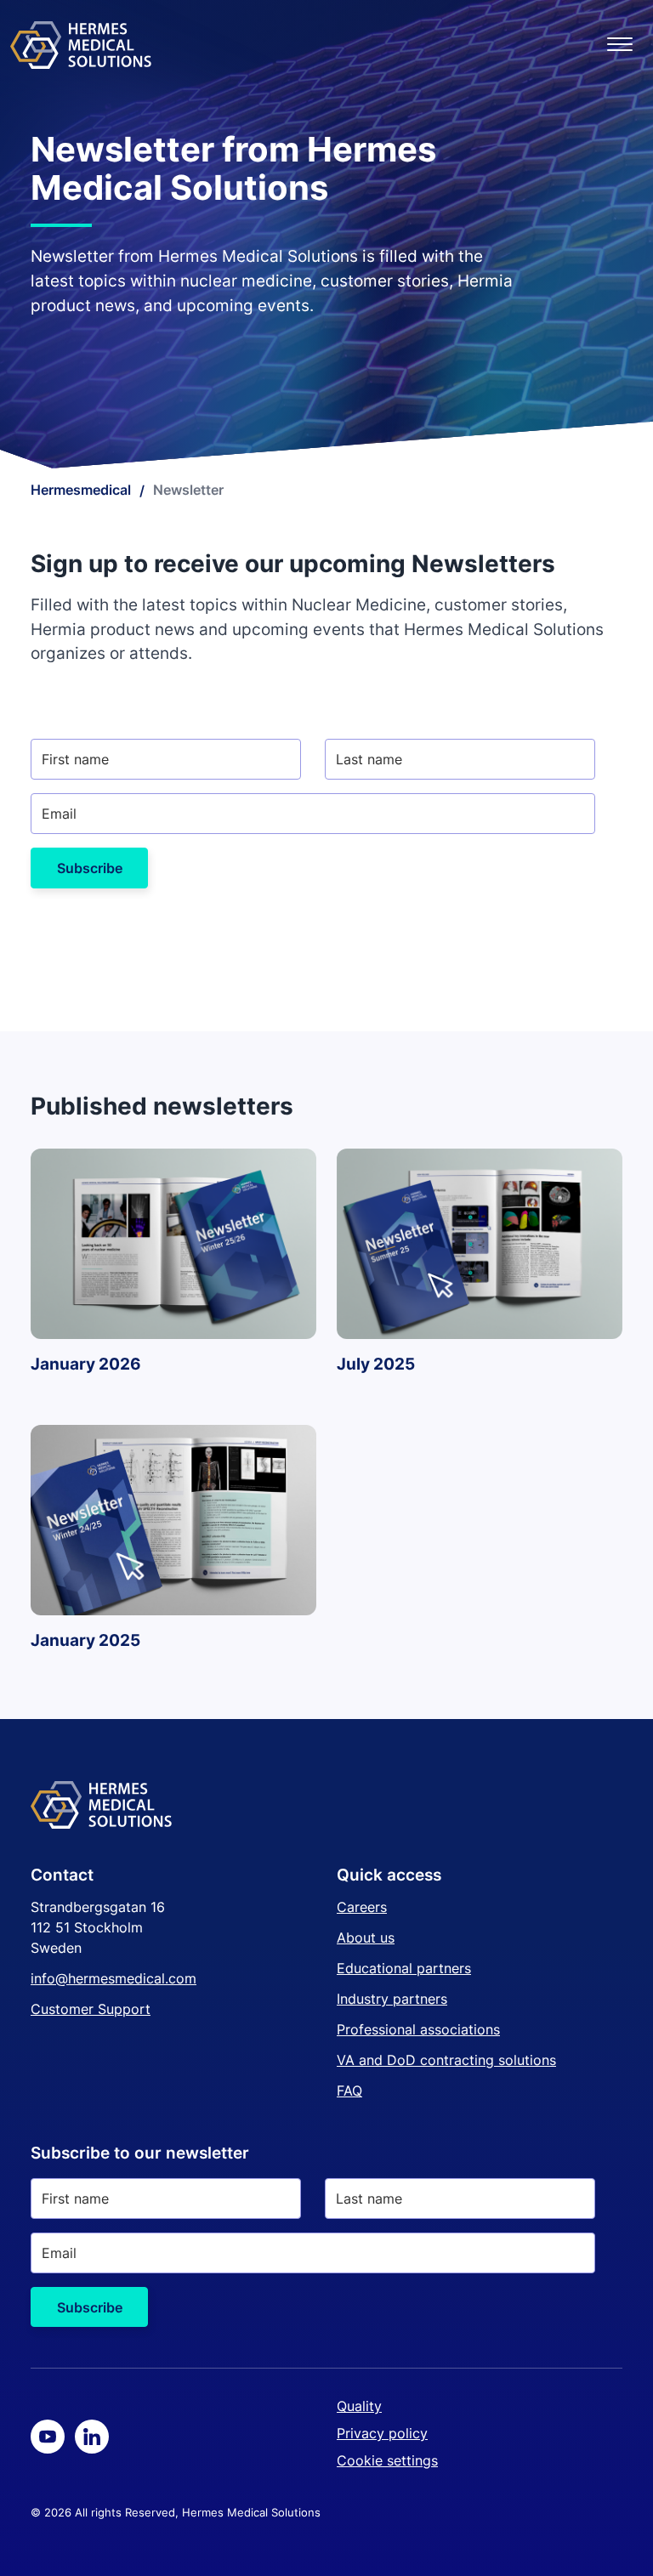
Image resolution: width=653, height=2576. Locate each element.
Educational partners (404, 1968)
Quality (359, 2406)
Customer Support (91, 2009)
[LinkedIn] (92, 2437)
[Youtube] (48, 2437)
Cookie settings (387, 2460)
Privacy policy (382, 2433)
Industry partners (392, 1999)
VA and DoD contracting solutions (446, 2060)
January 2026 (86, 1364)
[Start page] (81, 45)
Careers (362, 1907)
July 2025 (376, 1364)
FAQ (349, 2091)
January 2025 (85, 1640)
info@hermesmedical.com (114, 1978)
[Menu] (620, 45)
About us (366, 1938)
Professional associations (418, 2029)
